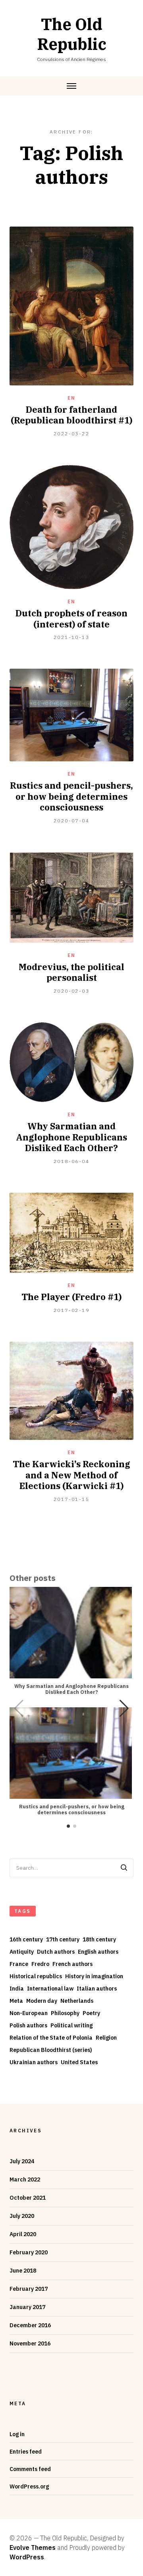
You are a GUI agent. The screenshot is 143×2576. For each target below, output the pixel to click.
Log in (17, 2434)
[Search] (124, 1868)
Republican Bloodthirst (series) (51, 2050)
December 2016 (30, 2325)
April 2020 (23, 2234)
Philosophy (65, 2013)
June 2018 (23, 2271)
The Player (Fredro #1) (71, 1297)
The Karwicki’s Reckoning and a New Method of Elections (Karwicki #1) (71, 1475)
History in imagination (94, 1976)
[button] (124, 1708)
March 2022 (25, 2179)
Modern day (42, 2001)
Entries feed (26, 2452)
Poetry (91, 2013)
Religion (106, 2038)
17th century (63, 1939)
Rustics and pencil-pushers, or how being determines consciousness (71, 796)
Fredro (40, 1964)
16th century (26, 1939)
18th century (99, 1939)
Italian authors (97, 1989)
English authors (98, 1952)
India (17, 1989)
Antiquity (22, 1952)
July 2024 (22, 2161)
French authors (72, 1964)
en (72, 398)
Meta (16, 2001)
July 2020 (22, 2216)
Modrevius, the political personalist (71, 972)
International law (50, 1989)
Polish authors (28, 2025)
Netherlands (77, 2001)
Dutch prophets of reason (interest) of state (71, 619)
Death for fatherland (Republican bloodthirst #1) (71, 415)
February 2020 (29, 2252)
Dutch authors (56, 1952)
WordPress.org (29, 2486)
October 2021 (28, 2198)
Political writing (71, 2025)
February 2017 (29, 2289)
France (19, 1964)
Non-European (29, 2013)
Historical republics (36, 1976)
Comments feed (30, 2469)
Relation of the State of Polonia (51, 2038)
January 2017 (27, 2307)
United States (79, 2062)
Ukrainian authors (34, 2062)
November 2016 (30, 2343)
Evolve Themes (33, 2547)
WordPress (27, 2557)
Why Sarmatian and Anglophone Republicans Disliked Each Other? (71, 1137)
